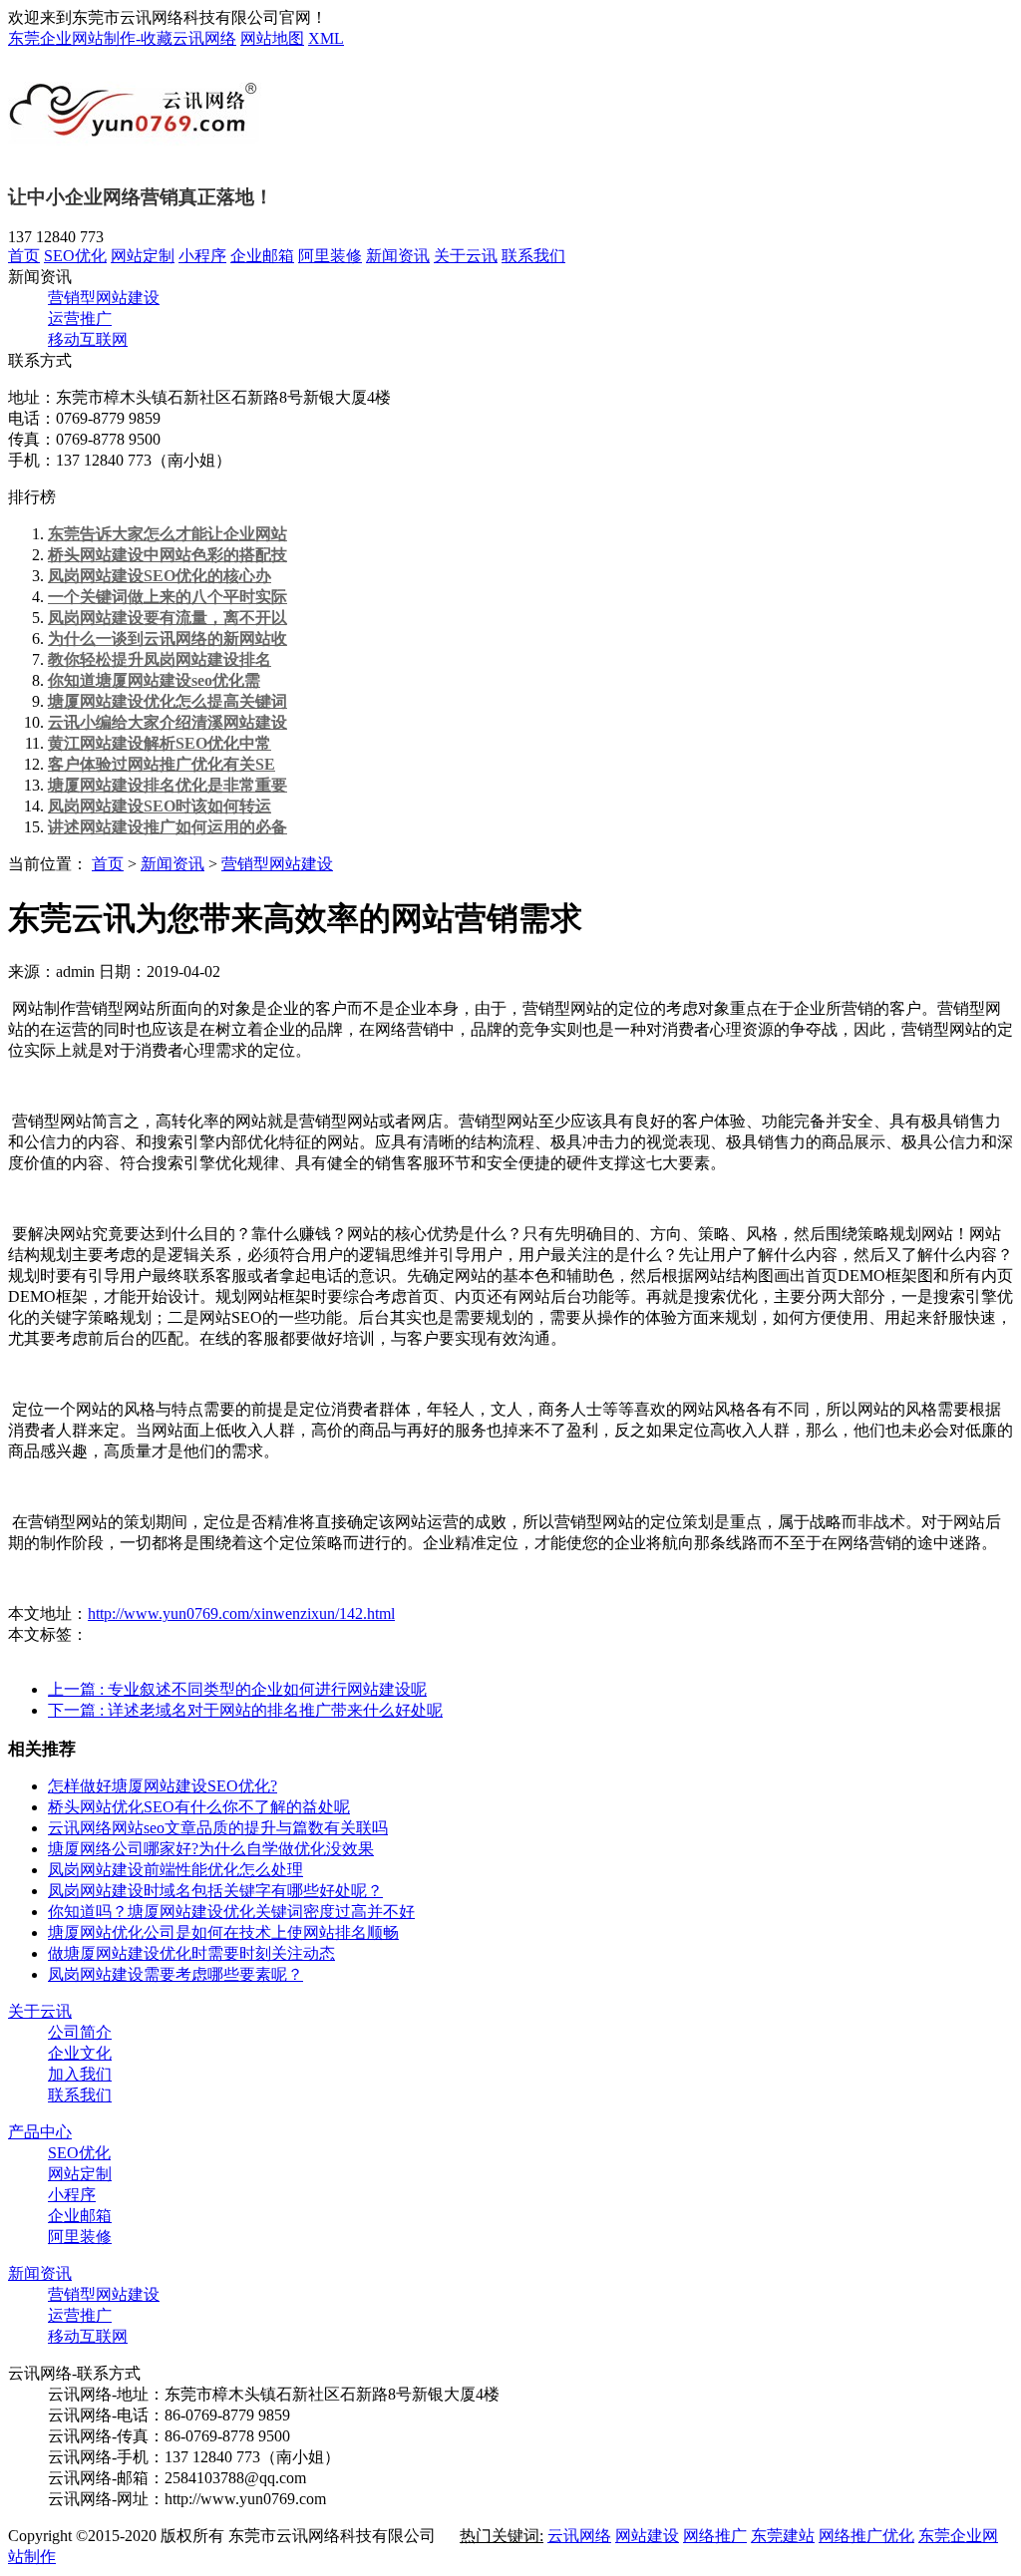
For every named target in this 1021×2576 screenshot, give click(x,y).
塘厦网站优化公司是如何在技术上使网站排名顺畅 (223, 1932)
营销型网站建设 (104, 298)
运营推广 (80, 319)
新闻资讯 (398, 256)
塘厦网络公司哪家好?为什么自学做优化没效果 (211, 1849)
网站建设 (647, 2536)
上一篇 (237, 1689)
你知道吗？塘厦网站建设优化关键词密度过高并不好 (231, 1912)
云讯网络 (579, 2536)
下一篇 (245, 1710)
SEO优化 (75, 256)
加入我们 (80, 2074)
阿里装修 (330, 256)
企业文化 (80, 2053)
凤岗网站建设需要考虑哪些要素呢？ (175, 1974)
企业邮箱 (262, 256)
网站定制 (143, 256)
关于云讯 (466, 256)
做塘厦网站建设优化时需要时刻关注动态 (191, 1953)
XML (326, 38)
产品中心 (40, 2132)
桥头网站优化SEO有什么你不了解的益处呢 (199, 1807)
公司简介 (80, 2032)
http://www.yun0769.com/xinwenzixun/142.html (241, 1613)
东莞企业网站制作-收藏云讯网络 (122, 38)
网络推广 (715, 2536)
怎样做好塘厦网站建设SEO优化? (163, 1786)
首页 (24, 256)
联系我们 (533, 256)
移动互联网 (88, 339)
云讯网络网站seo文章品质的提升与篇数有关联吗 (218, 1828)
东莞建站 (783, 2536)
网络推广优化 (866, 2536)
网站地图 (272, 38)
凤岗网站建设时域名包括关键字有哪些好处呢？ (215, 1891)
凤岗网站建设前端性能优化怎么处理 (175, 1870)
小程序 (202, 256)
